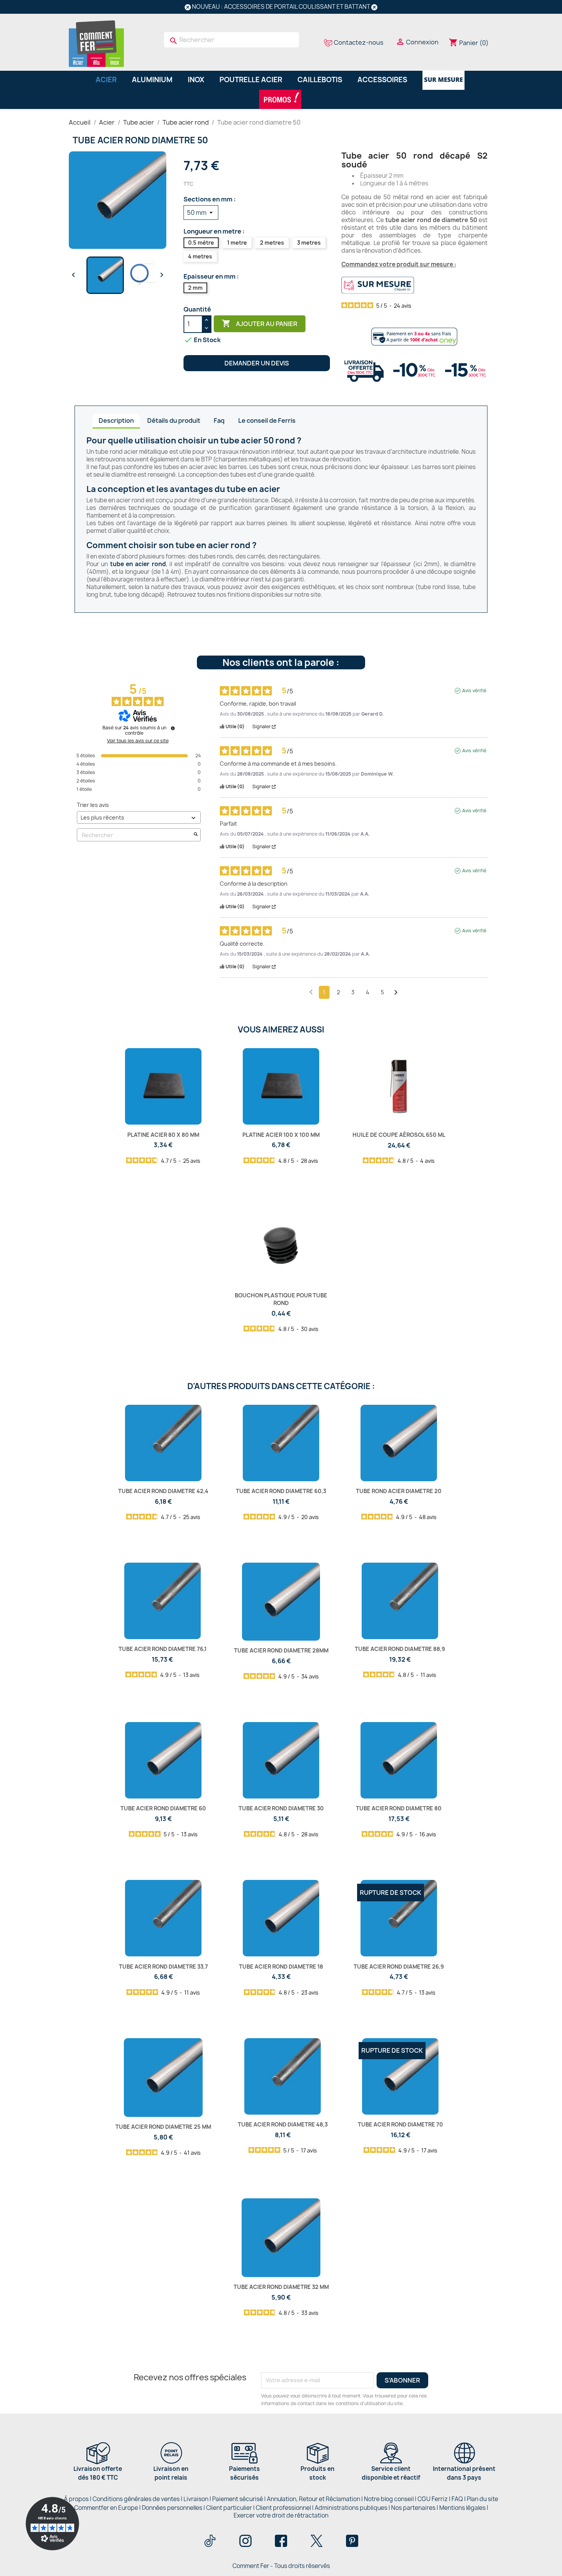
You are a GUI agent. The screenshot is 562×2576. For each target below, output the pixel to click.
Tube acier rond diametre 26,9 (399, 1966)
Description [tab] (116, 420)
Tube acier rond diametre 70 (400, 2124)
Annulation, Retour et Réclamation (313, 2499)
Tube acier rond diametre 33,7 (163, 1966)
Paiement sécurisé (238, 2499)
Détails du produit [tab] (174, 420)
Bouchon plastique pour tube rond (281, 1299)
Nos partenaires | (415, 2508)
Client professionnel (283, 2508)
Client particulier (229, 2508)
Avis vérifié (474, 691)
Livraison (196, 2499)
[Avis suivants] (396, 993)
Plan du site (482, 2499)
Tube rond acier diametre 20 (399, 1491)
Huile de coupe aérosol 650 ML (399, 1135)
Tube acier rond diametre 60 (163, 1808)
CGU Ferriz (433, 2499)
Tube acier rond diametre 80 (399, 1808)
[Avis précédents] (311, 992)
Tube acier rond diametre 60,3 (281, 1491)
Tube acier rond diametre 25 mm (163, 2127)
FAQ (457, 2499)
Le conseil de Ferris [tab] (267, 420)
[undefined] (173, 728)
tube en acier (253, 489)
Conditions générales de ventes (136, 2499)
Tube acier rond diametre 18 (281, 1966)
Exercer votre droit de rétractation (281, 2515)
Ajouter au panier (260, 323)
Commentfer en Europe (106, 2508)
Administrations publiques (351, 2508)
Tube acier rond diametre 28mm (281, 1650)
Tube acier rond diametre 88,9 (400, 1649)
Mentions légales (463, 2508)
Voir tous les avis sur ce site (138, 741)
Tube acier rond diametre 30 (281, 1808)
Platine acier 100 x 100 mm (281, 1135)
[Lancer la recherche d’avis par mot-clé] (196, 835)
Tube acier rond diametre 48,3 (283, 2124)
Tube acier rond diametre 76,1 (162, 1649)
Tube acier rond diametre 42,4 (163, 1491)
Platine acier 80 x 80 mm (163, 1135)
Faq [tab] (219, 420)
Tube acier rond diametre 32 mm (281, 2287)
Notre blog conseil (389, 2499)
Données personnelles (172, 2508)
